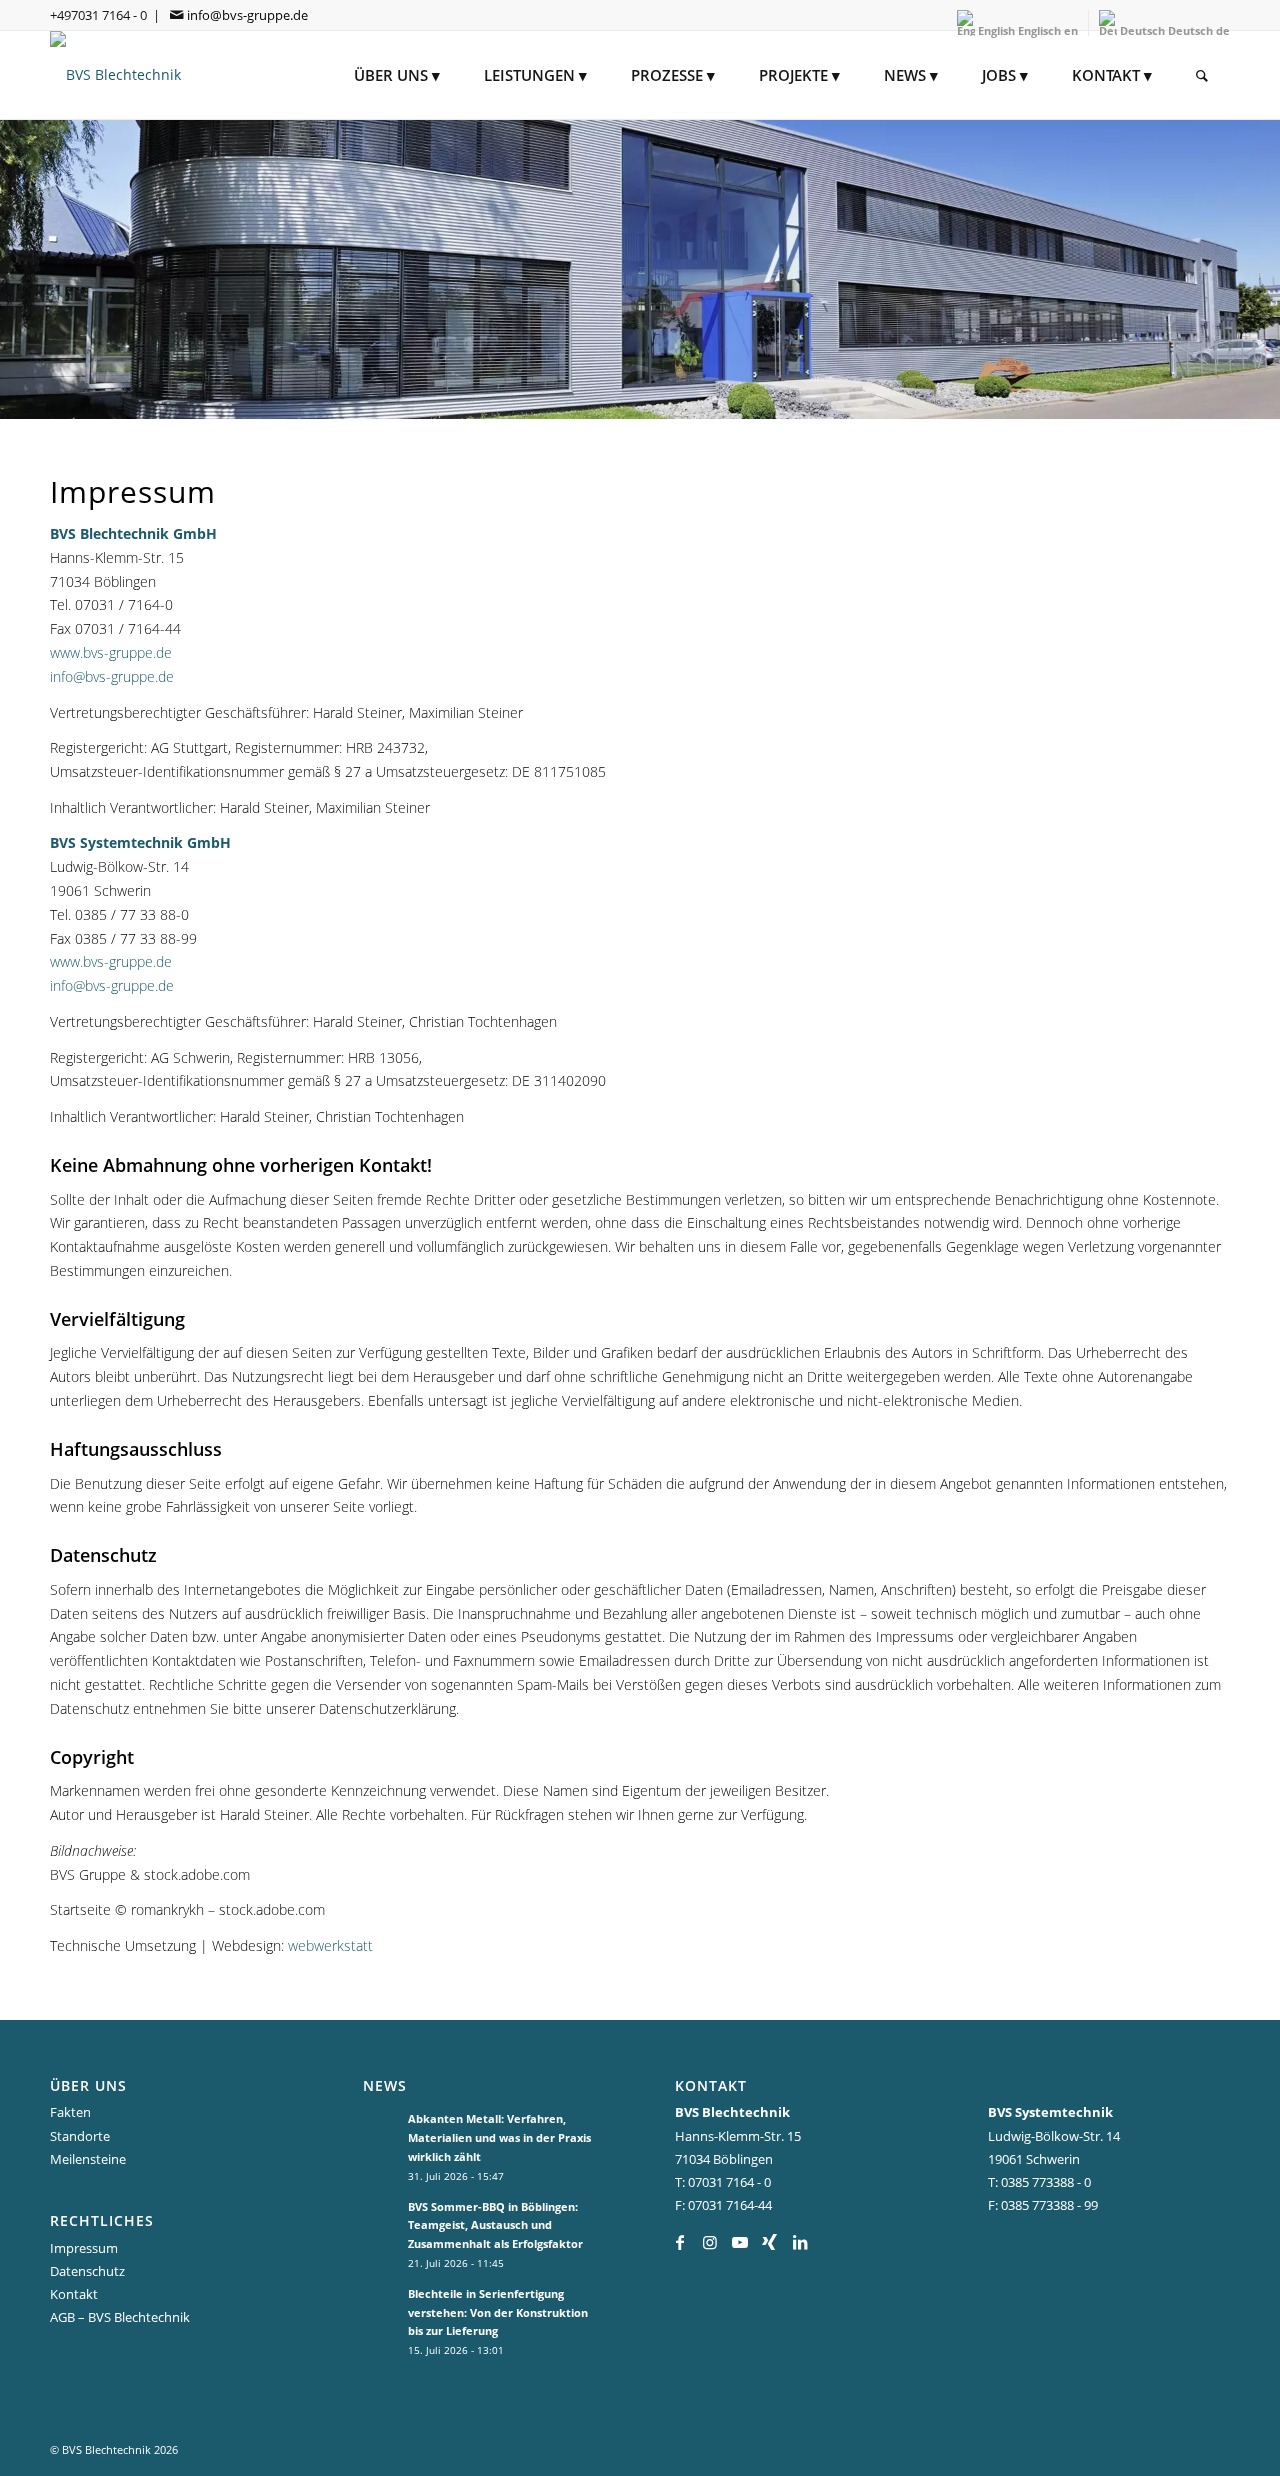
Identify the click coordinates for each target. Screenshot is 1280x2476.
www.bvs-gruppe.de (111, 652)
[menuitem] (397, 75)
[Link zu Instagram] (709, 2242)
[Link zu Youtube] (739, 2242)
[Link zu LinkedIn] (799, 2242)
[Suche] (1202, 75)
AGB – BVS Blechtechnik (120, 2317)
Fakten (70, 2112)
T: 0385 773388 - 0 (1039, 2182)
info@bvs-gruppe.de (247, 15)
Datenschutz (87, 2271)
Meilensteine (88, 2159)
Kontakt (74, 2294)
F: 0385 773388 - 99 (1043, 2205)
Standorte (80, 2136)
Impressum (84, 2248)
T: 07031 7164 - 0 (723, 2182)
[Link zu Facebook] (679, 2242)
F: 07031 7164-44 (723, 2205)
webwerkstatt (330, 1945)
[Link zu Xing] (769, 2242)
